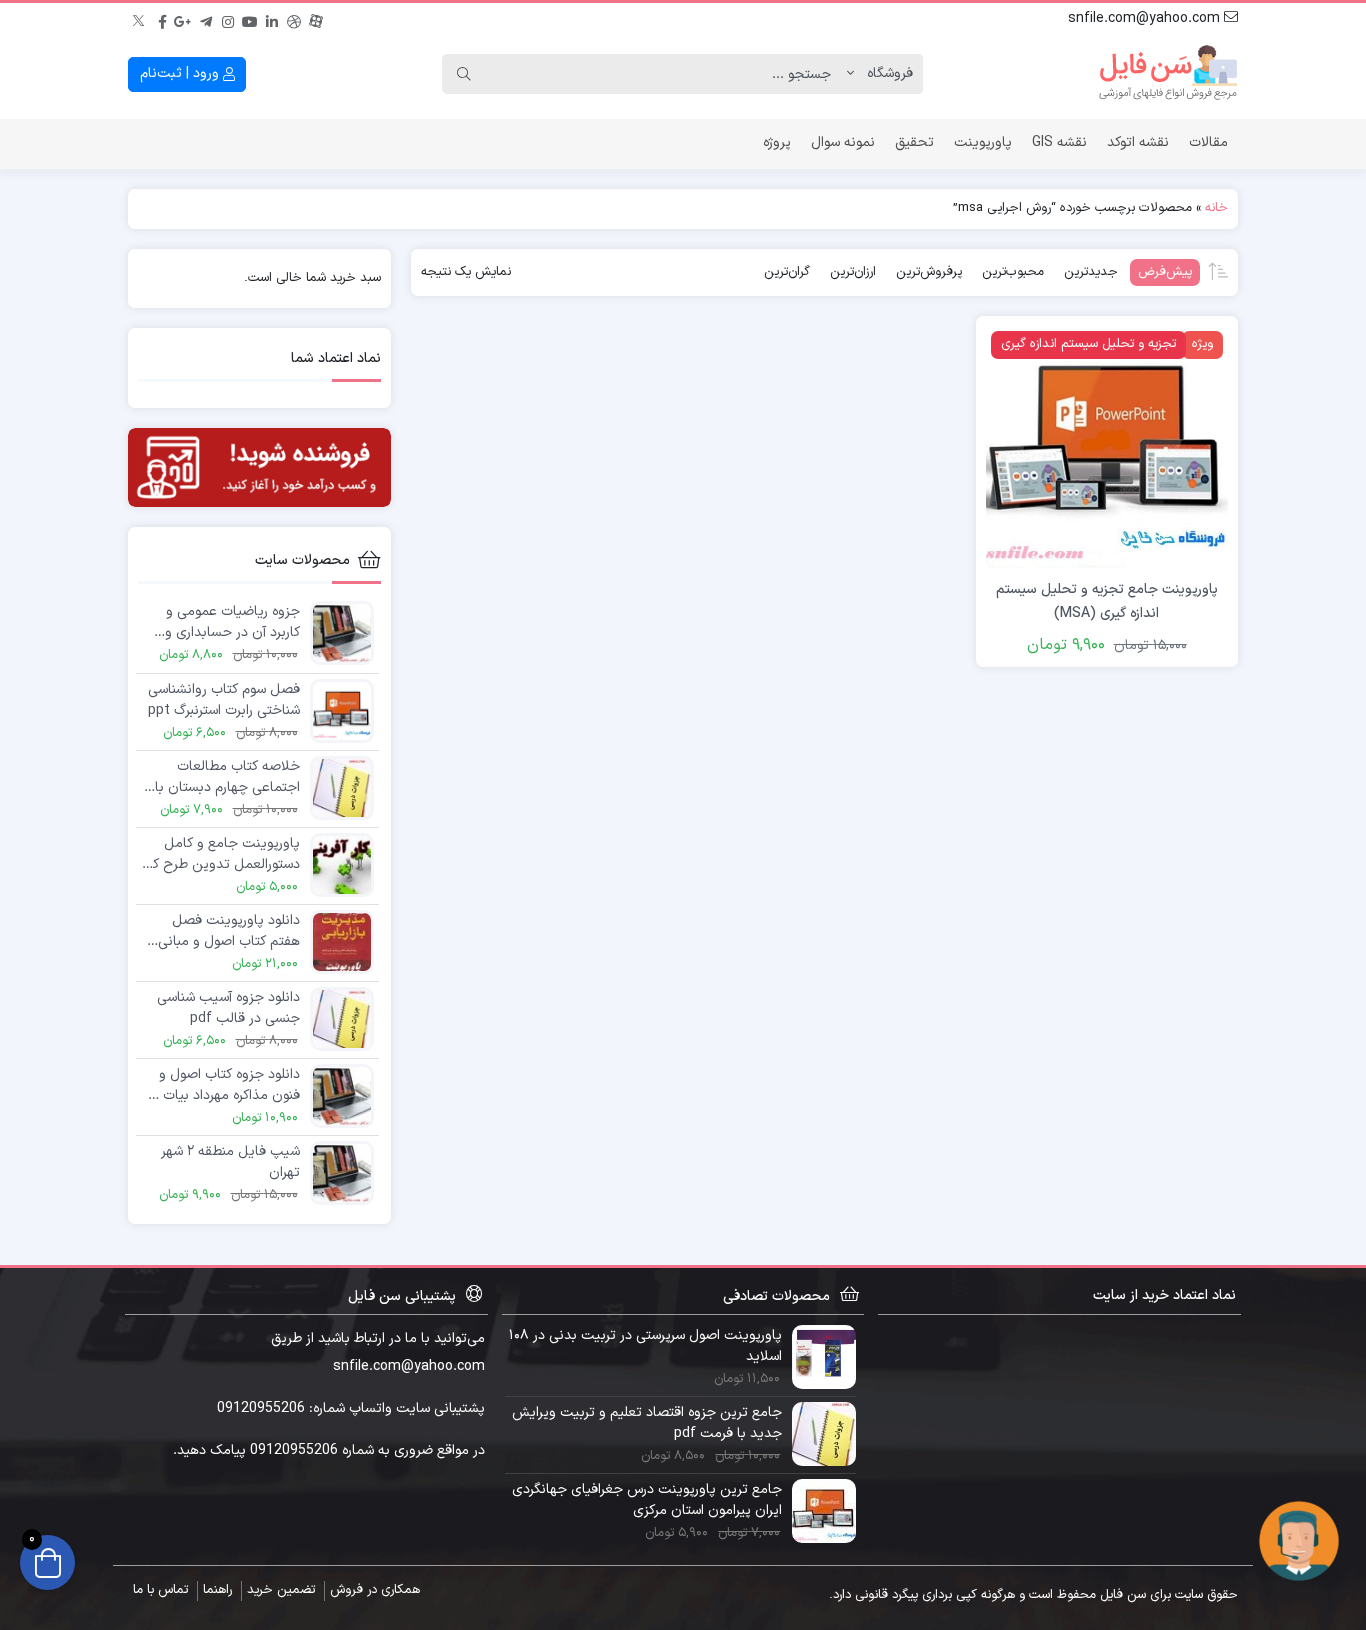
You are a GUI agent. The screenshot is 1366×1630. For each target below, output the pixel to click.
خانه (1216, 208)
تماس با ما (160, 1590)
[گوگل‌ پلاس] (184, 19)
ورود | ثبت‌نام (181, 73)
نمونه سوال (843, 142)
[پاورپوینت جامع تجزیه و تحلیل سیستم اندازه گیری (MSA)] (1107, 446)
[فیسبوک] (162, 19)
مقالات (1208, 142)
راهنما (217, 1590)
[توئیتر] (140, 19)
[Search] (464, 74)
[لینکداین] (272, 19)
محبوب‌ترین (1013, 272)
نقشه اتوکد (1138, 142)
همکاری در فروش (375, 1590)
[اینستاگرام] (228, 19)
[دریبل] (294, 19)
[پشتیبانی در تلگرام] (1299, 1540)
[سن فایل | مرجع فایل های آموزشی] (1168, 74)
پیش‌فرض (1165, 272)
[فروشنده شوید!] (259, 467)
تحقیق (914, 142)
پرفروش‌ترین (929, 272)
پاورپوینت (983, 142)
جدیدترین (1091, 272)
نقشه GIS (1059, 142)
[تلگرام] (206, 19)
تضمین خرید (281, 1590)
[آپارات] (316, 19)
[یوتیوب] (250, 19)
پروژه (777, 142)
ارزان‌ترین (853, 272)
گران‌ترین (787, 272)
